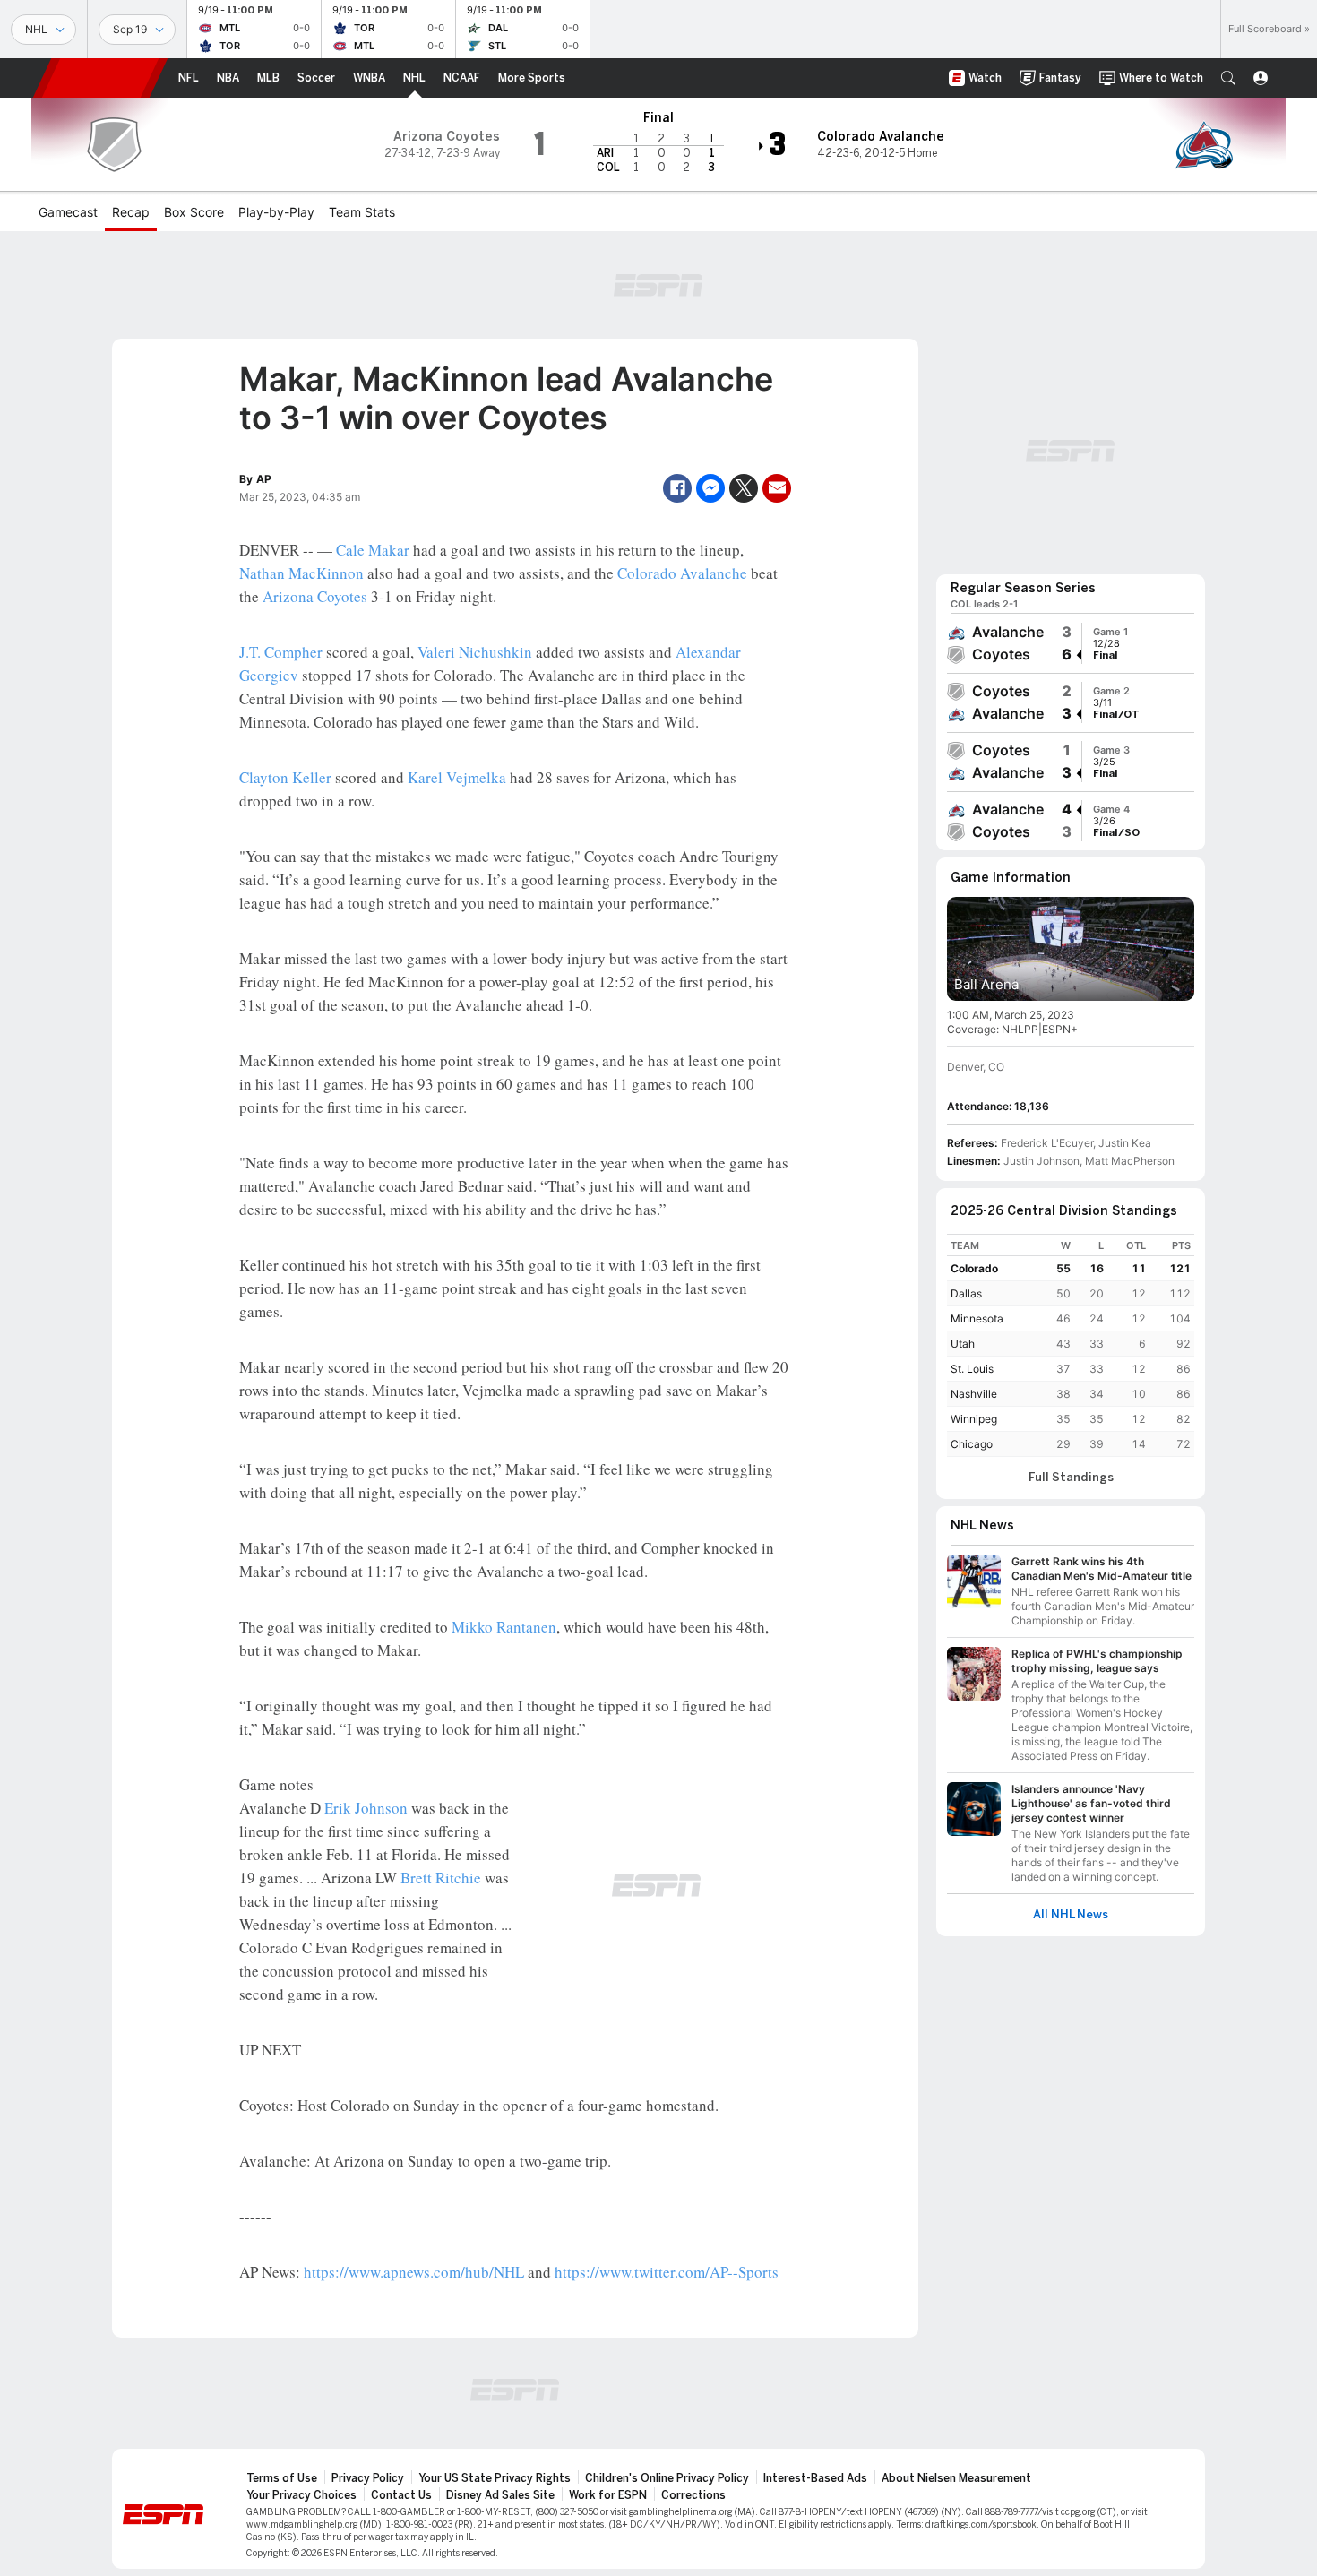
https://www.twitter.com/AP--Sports (667, 2272)
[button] (1228, 78)
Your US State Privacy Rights (495, 2478)
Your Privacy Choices (301, 2495)
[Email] (777, 488)
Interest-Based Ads (815, 2478)
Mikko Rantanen (504, 1627)
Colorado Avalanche (682, 573)
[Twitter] (744, 488)
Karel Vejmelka (457, 777)
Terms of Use (282, 2478)
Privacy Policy (368, 2478)
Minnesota (977, 1318)
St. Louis (972, 1369)
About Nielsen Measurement (956, 2478)
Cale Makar (373, 550)
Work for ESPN (608, 2495)
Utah (963, 1344)
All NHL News (1071, 1915)
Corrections (693, 2495)
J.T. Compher (281, 652)
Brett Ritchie (441, 1878)
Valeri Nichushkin (475, 652)
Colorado (974, 1268)
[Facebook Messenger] (710, 488)
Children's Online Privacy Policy (667, 2478)
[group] (1071, 643)
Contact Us (401, 2495)
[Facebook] (677, 488)
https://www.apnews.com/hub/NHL (414, 2272)
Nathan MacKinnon (301, 573)
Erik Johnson (366, 1808)
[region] (1071, 1345)
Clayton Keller (285, 777)
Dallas (966, 1293)
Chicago (972, 1444)
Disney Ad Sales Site (500, 2495)
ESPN (100, 78)
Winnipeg (974, 1419)
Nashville (974, 1394)
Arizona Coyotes (315, 596)
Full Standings (1071, 1478)
